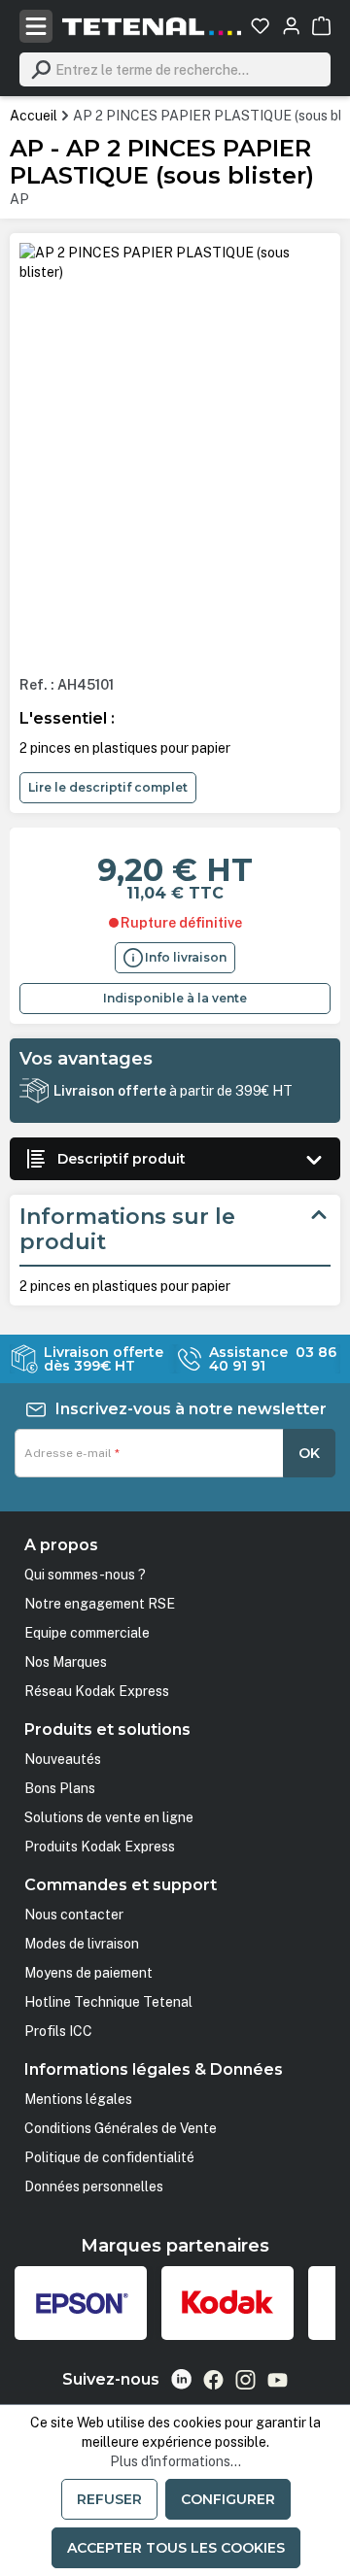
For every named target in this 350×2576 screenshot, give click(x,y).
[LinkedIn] (181, 2379)
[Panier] (321, 26)
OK (309, 1453)
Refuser (109, 2499)
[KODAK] (227, 2303)
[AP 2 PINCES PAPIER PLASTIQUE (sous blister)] (175, 262)
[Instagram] (245, 2380)
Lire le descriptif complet (108, 787)
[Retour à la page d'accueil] (152, 26)
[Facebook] (213, 2380)
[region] (175, 452)
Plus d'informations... (175, 2461)
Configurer (228, 2499)
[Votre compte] (291, 26)
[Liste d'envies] (260, 26)
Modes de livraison (82, 1944)
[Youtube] (278, 2380)
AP (19, 199)
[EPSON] (81, 2303)
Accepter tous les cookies (176, 2548)
